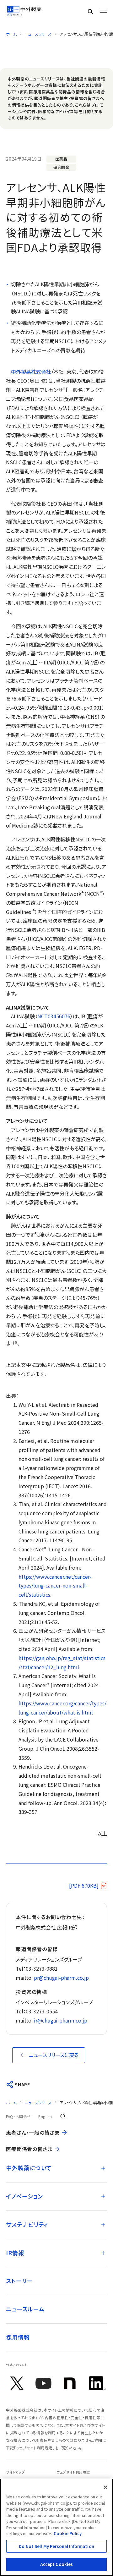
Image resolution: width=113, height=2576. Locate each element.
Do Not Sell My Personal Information (56, 2546)
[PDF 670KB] (84, 1885)
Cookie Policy (68, 2533)
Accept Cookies (57, 2564)
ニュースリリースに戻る (54, 2055)
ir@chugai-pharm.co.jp (61, 2020)
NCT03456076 (54, 1016)
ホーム (11, 34)
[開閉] (103, 2168)
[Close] (105, 2487)
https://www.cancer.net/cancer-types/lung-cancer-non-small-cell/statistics (55, 1586)
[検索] (90, 11)
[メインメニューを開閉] (103, 11)
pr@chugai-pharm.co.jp (61, 1978)
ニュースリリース (38, 34)
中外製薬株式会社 (31, 372)
